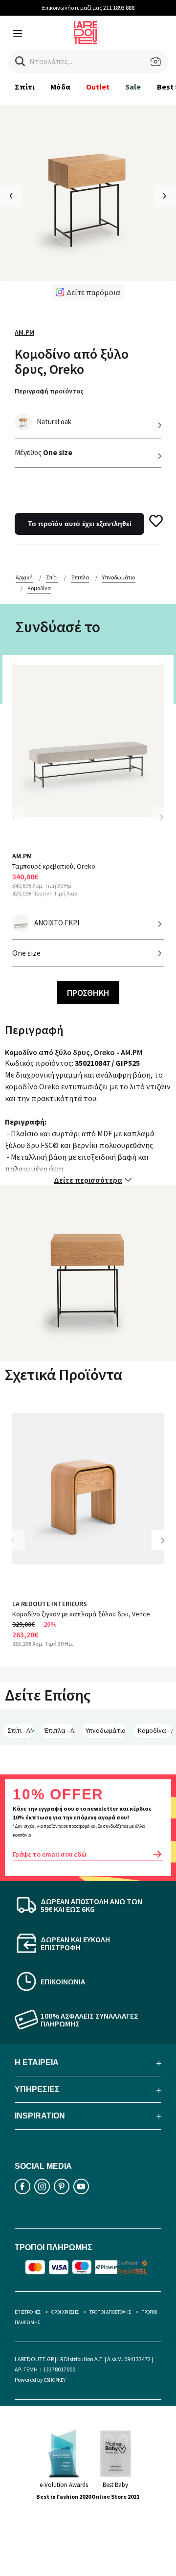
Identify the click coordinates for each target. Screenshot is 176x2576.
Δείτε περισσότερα (88, 1180)
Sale (133, 87)
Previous (20, 823)
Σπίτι (25, 87)
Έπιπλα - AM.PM (60, 1730)
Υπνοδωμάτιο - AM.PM (106, 1730)
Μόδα (60, 87)
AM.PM (24, 332)
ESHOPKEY (55, 2380)
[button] (20, 61)
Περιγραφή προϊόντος (49, 391)
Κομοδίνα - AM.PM (155, 1730)
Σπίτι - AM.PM (21, 1730)
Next (161, 817)
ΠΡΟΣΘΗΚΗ (88, 993)
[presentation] (11, 196)
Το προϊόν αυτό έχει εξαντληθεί (80, 524)
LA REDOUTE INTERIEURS (50, 1604)
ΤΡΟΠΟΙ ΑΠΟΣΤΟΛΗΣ (110, 2312)
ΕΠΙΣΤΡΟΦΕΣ (28, 2312)
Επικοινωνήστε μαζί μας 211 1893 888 (88, 8)
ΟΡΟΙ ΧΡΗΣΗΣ (65, 2312)
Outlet (98, 87)
